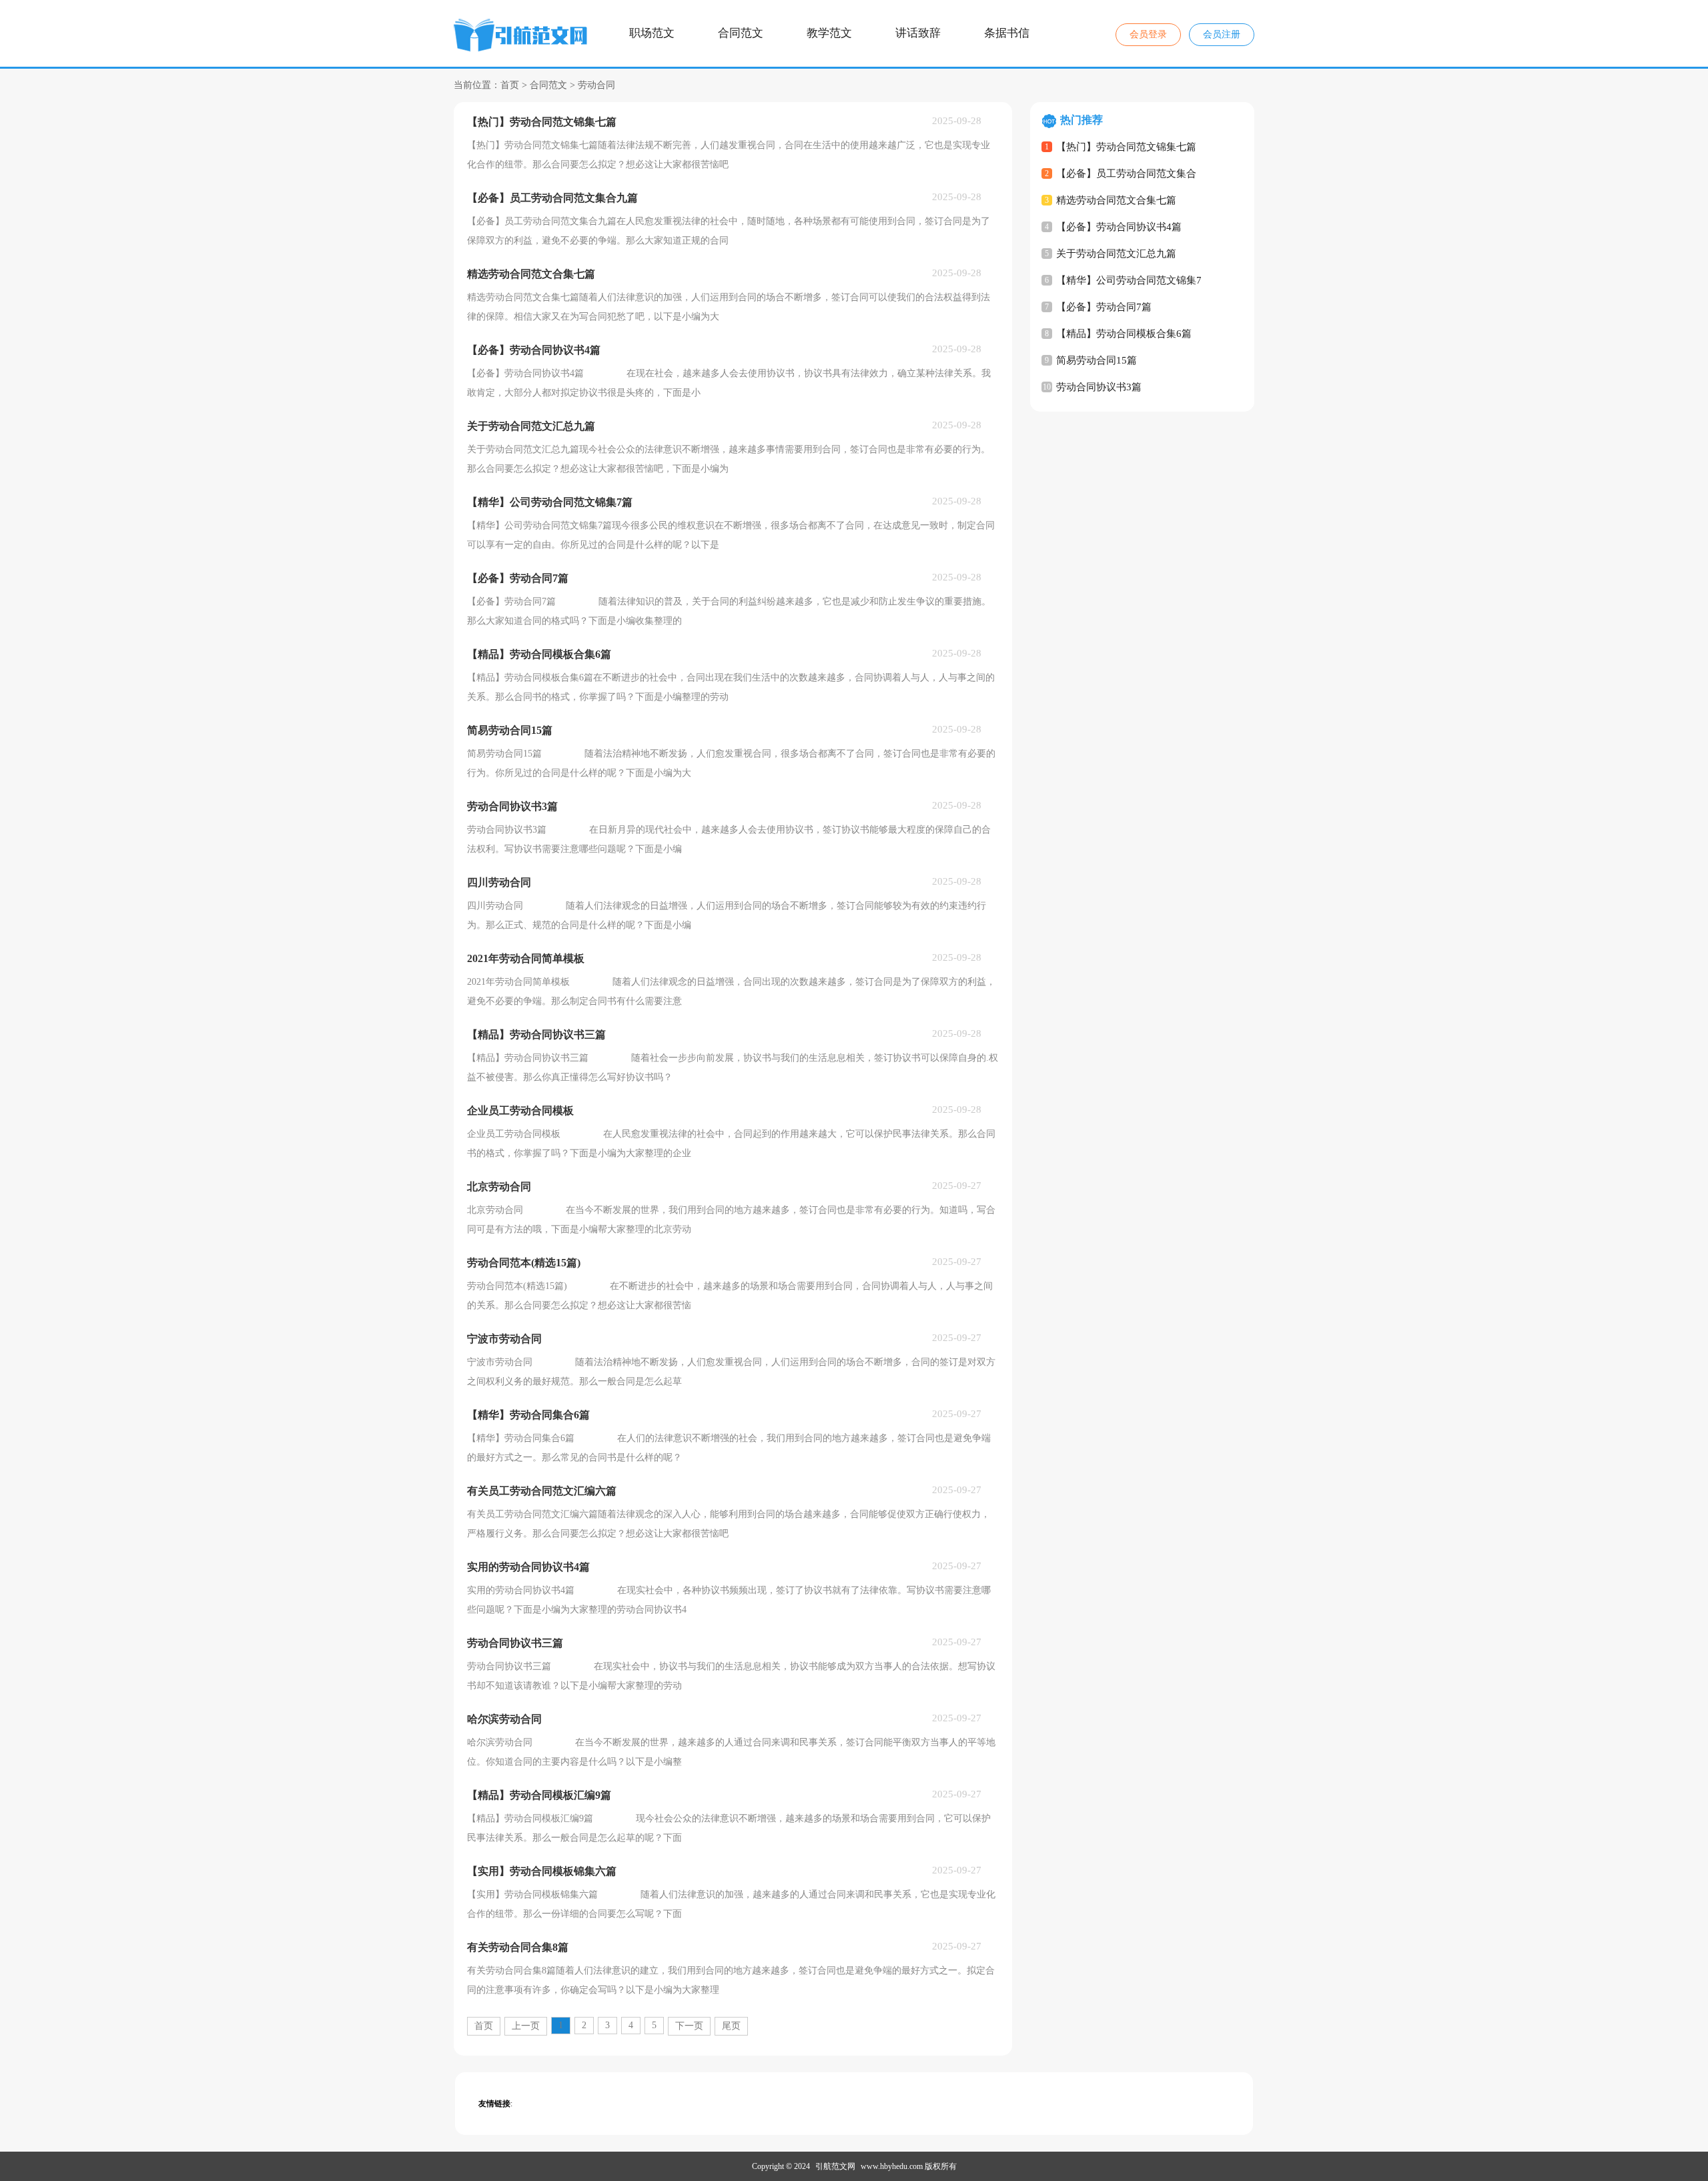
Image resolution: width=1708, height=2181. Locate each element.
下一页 (689, 2026)
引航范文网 (835, 2166)
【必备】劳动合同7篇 (1104, 307)
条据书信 (1007, 33)
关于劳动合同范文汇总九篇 (1116, 254)
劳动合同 (596, 85)
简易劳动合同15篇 (1097, 360)
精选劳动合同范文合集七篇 (1116, 200)
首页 (510, 85)
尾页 (731, 2026)
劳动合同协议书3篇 (1099, 387)
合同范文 (741, 33)
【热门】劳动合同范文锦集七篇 (1126, 147)
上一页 (526, 2026)
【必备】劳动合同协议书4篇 (1119, 227)
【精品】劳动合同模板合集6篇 (1124, 334)
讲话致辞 (918, 33)
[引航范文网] (522, 37)
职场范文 (652, 33)
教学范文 (829, 33)
